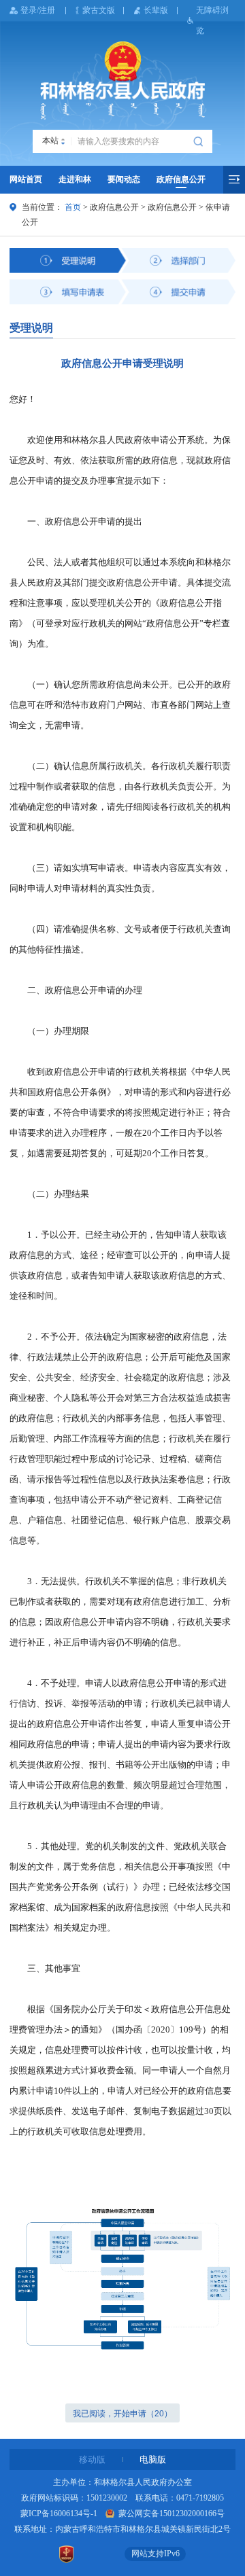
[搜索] (200, 141)
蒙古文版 (99, 10)
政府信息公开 (181, 179)
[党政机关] (66, 2554)
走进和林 (75, 179)
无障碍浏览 (212, 20)
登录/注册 (38, 10)
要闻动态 (124, 179)
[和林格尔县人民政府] (122, 80)
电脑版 (153, 2459)
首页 (73, 207)
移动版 (92, 2459)
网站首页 (26, 179)
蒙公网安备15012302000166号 (171, 2514)
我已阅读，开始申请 (122, 2414)
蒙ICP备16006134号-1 (59, 2514)
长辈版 (156, 10)
